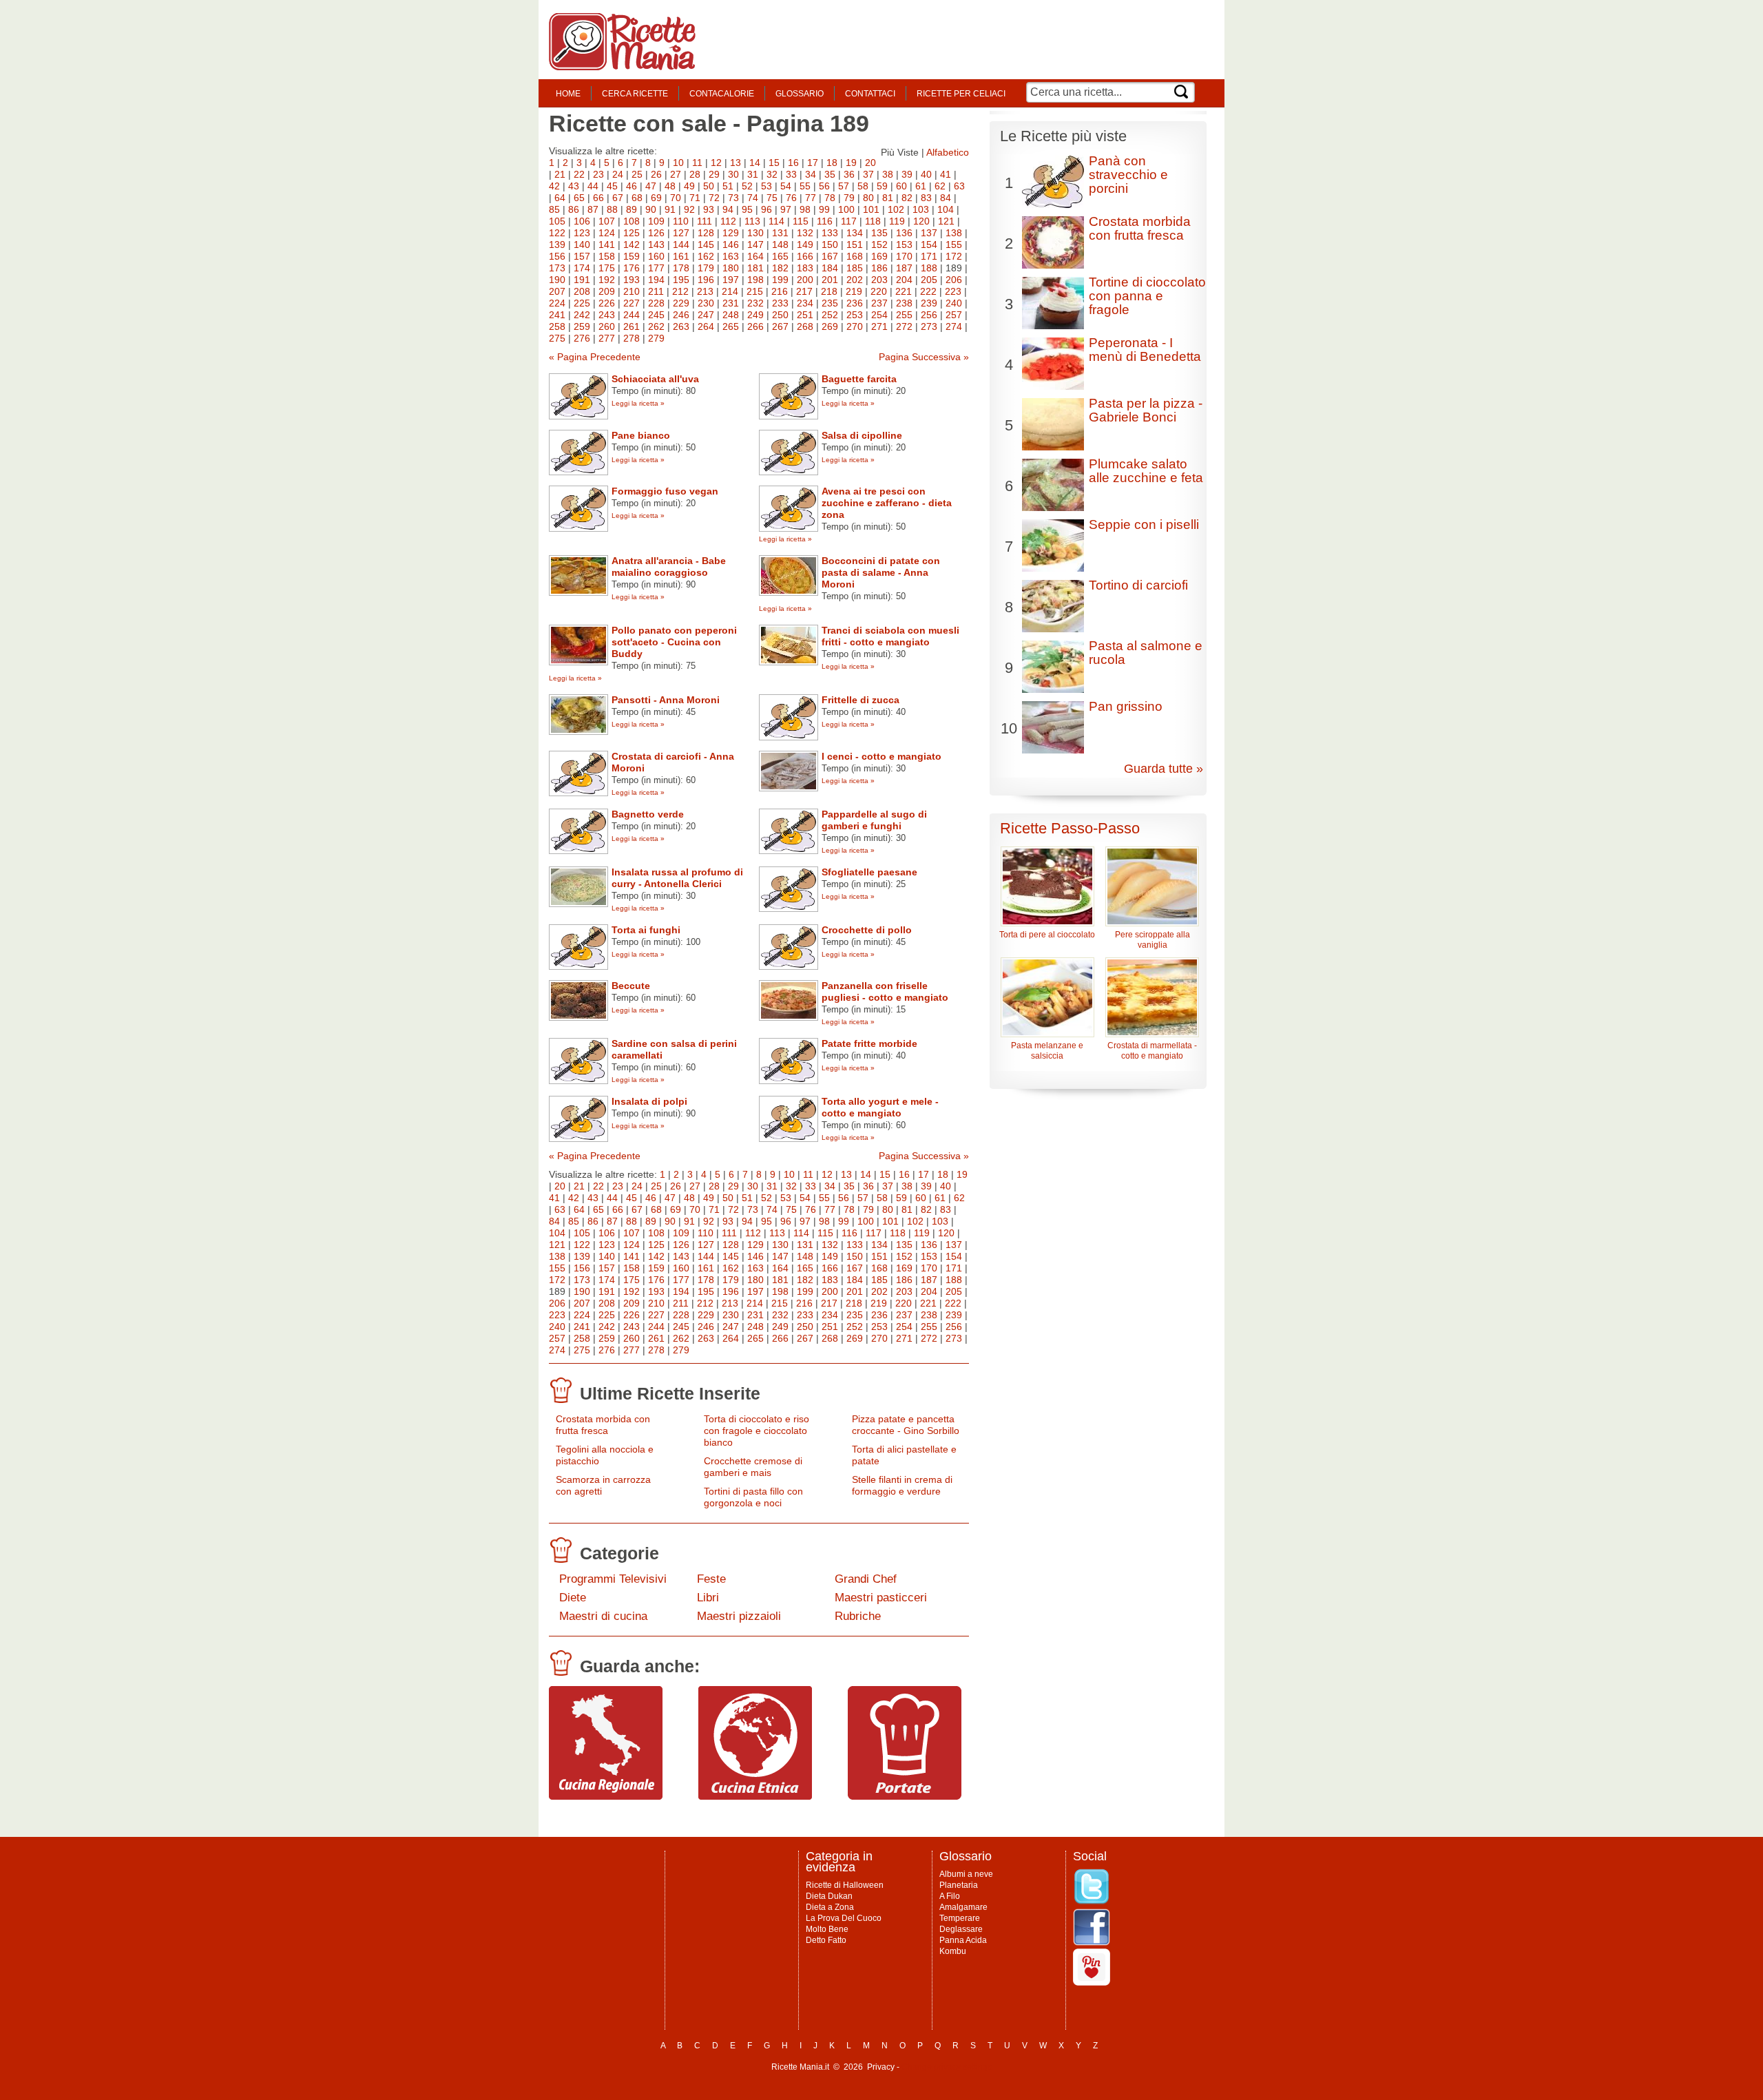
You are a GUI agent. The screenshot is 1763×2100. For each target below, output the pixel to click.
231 (731, 303)
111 (705, 221)
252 (830, 315)
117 (849, 221)
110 (681, 221)
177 (656, 268)
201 (830, 280)
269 (830, 326)
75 (772, 198)
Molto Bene (827, 1929)
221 (904, 291)
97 (786, 209)
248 (731, 315)
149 (805, 245)
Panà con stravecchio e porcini (1128, 175)
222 (928, 291)
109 (656, 221)
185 (855, 268)
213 (705, 291)
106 (582, 221)
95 (747, 209)
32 (772, 174)
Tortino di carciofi (1138, 585)
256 (929, 315)
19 (851, 163)
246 (681, 315)
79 (849, 198)
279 (656, 338)
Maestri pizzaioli (739, 1616)
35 (830, 174)
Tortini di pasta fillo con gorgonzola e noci (753, 1497)
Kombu (953, 1951)
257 (954, 315)
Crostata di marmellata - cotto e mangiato (1152, 1051)
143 (656, 245)
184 (830, 268)
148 (780, 245)
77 (811, 198)
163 (731, 256)
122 (557, 233)
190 (557, 280)
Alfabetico (948, 152)
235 (830, 303)
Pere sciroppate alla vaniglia (1152, 940)
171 (929, 256)
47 (651, 186)
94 (728, 209)
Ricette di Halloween (845, 1885)
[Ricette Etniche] (755, 1796)
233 (780, 303)
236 (855, 303)
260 (607, 326)
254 (879, 315)
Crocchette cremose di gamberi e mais (753, 1467)
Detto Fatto (826, 1940)
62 (940, 186)
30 (733, 174)
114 (776, 221)
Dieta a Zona (830, 1907)
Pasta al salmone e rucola (1146, 653)
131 (780, 233)
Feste (711, 1579)
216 (780, 291)
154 (929, 245)
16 (793, 163)
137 (929, 233)
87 (593, 209)
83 (926, 198)
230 (706, 303)
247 (706, 315)
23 (598, 174)
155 (954, 245)
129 (731, 233)
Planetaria (959, 1885)
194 (656, 280)
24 (618, 174)
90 (651, 209)
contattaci (870, 94)
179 (706, 268)
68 (637, 198)
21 (560, 174)
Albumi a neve (966, 1874)
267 (780, 326)
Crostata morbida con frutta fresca (603, 1425)
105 (557, 221)
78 (830, 198)
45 (612, 186)
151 (855, 245)
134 (855, 233)
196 (706, 280)
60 (901, 186)
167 (830, 256)
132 (805, 233)
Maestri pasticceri (881, 1598)
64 (560, 198)
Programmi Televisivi (613, 1579)
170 (904, 256)
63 (959, 186)
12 (716, 163)
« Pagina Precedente (595, 357)
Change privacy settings (947, 2067)
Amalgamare (963, 1907)
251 (805, 315)
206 (954, 280)
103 (921, 209)
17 (813, 163)
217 (804, 291)
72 (714, 198)
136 (904, 233)
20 (870, 163)
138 (954, 233)
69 (656, 198)
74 (753, 198)
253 (855, 315)
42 (554, 186)
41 (946, 174)
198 (755, 280)
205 (929, 280)
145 (706, 245)
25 (637, 174)
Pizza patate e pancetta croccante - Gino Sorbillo (906, 1425)
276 (582, 338)
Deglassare (961, 1929)
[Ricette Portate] (905, 1796)
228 (656, 303)
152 (879, 245)
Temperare (960, 1918)
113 (752, 221)
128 (706, 233)
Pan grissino (1126, 706)
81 (888, 198)
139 (557, 245)
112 (728, 221)
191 (582, 280)
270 (855, 326)
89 (632, 209)
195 (681, 280)
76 (791, 198)
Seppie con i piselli (1144, 524)
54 (786, 186)
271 (879, 326)
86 (574, 209)
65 (579, 198)
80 (868, 198)
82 (907, 198)
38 (888, 174)
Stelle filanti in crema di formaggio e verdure (902, 1485)
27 (676, 174)
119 (897, 221)
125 (632, 233)
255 (904, 315)
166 (805, 256)
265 (731, 326)
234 (805, 303)
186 (879, 268)
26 (656, 174)
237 (879, 303)
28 (695, 174)
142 (632, 245)
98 (805, 209)
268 (805, 326)
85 (554, 209)
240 (954, 303)
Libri (708, 1598)
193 (632, 280)
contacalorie (722, 94)
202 (855, 280)
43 (574, 186)
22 (579, 174)
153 (904, 245)
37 (868, 174)
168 (855, 256)
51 (728, 186)
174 (582, 268)
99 (824, 209)
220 (879, 291)
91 (670, 209)
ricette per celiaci (961, 94)
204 (904, 280)
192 (607, 280)
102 (896, 209)
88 (612, 209)
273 (929, 326)
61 (921, 186)
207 (557, 291)
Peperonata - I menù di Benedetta (1145, 350)
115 (801, 221)
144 (681, 245)
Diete (573, 1598)
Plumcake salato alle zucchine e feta (1146, 471)
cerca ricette (635, 94)
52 (747, 186)
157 (582, 256)
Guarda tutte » (1164, 769)
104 (946, 209)
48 (670, 186)
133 (830, 233)
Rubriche (858, 1616)
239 (929, 303)
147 (755, 245)
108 (632, 221)
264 (706, 326)
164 (755, 256)
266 (755, 326)
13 (736, 163)
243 (607, 315)
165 (780, 256)
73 (733, 198)
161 (681, 256)
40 (926, 174)
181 (755, 268)
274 (954, 326)
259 (582, 326)
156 (557, 256)
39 (907, 174)
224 (557, 303)
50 (709, 186)
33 (791, 174)
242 (582, 315)
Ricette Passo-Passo (1070, 828)
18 (832, 163)
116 (825, 221)
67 (618, 198)
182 (780, 268)
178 (681, 268)
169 (879, 256)
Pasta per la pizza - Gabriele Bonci (1146, 410)
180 (731, 268)
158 (607, 256)
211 (656, 291)
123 (582, 233)
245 (656, 315)
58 (863, 186)
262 (656, 326)
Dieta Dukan (829, 1896)
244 (632, 315)
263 (681, 326)
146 (731, 245)
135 (879, 233)
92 (689, 209)
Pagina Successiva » (924, 357)
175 (607, 268)
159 (632, 256)
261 (632, 326)
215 (755, 291)
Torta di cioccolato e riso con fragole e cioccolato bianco (757, 1431)
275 (557, 338)
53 (766, 186)
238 (904, 303)
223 (953, 291)
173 (557, 268)
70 (676, 198)
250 (780, 315)
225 (582, 303)
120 (921, 221)
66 (598, 198)
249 (755, 315)
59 (882, 186)
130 (755, 233)
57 (844, 186)
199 (780, 280)
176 (632, 268)
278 (632, 338)
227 (632, 303)
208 (582, 291)
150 (830, 245)
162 (706, 256)
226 (607, 303)
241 (557, 315)
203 (879, 280)
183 (805, 268)
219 (854, 291)
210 (632, 291)
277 (607, 338)
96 (766, 209)
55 (805, 186)
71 (695, 198)
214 (730, 291)
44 (593, 186)
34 (811, 174)
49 (689, 186)
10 (678, 163)
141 (607, 245)
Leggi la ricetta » (638, 403)
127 (681, 233)
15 (774, 163)
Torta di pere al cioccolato (1047, 935)
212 (680, 291)
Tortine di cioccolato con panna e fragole (1147, 296)
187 (904, 268)
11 (697, 163)
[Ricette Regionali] (606, 1796)
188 (929, 268)
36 (849, 174)
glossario (800, 94)
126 (656, 233)
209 (607, 291)
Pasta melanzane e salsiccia (1047, 1051)
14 (755, 163)
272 (904, 326)
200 (805, 280)
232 (755, 303)
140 (582, 245)
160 (656, 256)
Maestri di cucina (603, 1616)
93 (709, 209)
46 (632, 186)
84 (946, 198)
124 (607, 233)
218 (829, 291)
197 (731, 280)
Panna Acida (963, 1940)
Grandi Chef (866, 1579)
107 (607, 221)
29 (714, 174)
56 (824, 186)
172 (954, 256)
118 (873, 221)
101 (871, 209)
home (568, 94)
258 (557, 326)
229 (681, 303)
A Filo (950, 1896)
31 (753, 174)
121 (946, 221)
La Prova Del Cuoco (844, 1918)
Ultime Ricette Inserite (670, 1393)
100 (846, 209)
